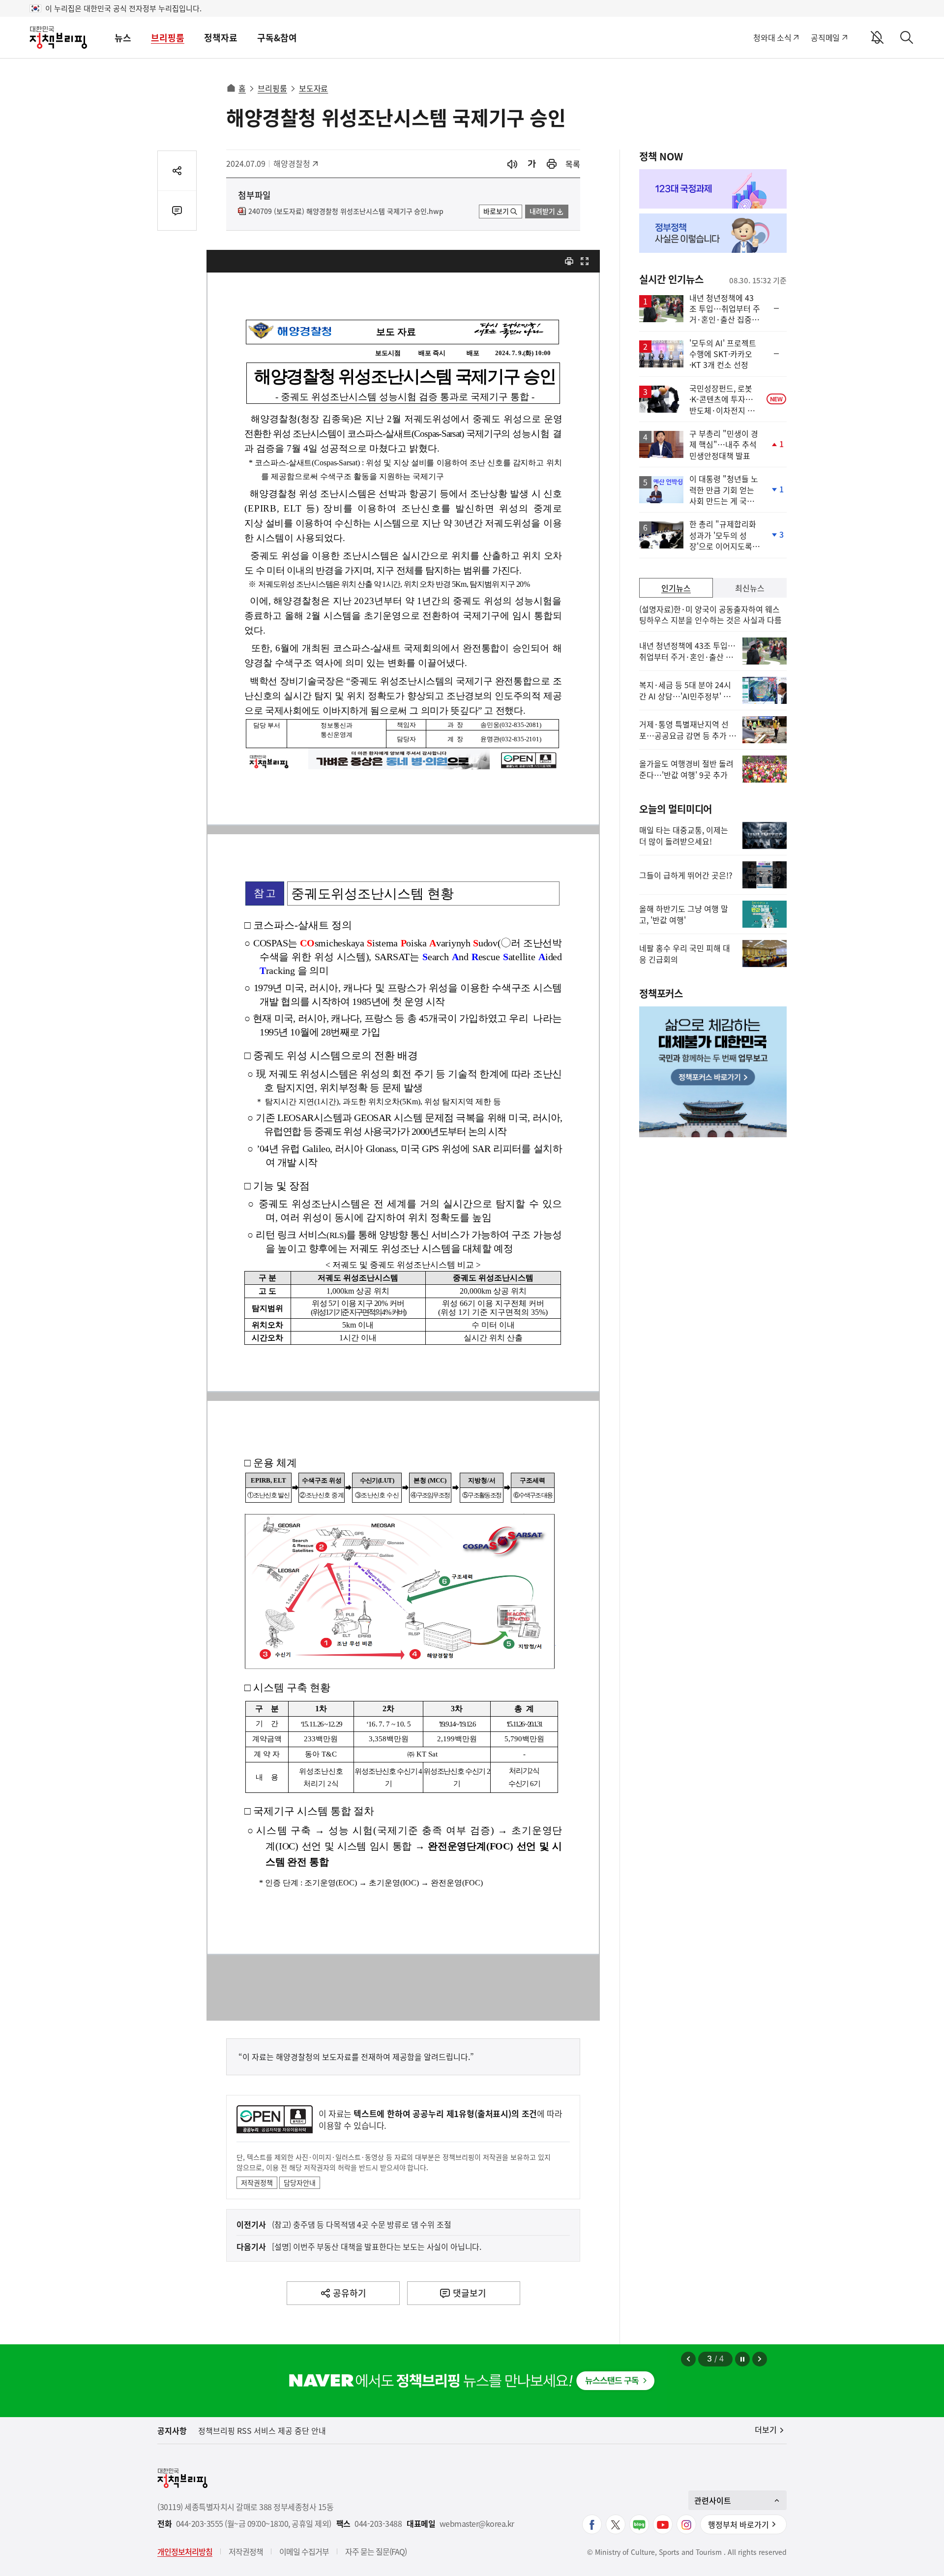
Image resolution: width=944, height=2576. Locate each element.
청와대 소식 (772, 37)
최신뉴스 (750, 588)
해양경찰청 (295, 163)
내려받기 (542, 211)
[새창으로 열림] (552, 164)
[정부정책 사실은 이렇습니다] (713, 233)
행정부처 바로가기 (738, 2524)
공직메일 (825, 37)
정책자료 (221, 38)
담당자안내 (300, 2182)
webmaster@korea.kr (477, 2524)
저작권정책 (257, 2182)
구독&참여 (277, 38)
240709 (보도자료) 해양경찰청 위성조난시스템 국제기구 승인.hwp (346, 212)
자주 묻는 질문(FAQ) (376, 2551)
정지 (742, 2359)
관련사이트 (713, 2500)
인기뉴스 (676, 588)
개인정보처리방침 (185, 2551)
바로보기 (496, 211)
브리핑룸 (168, 38)
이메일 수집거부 (304, 2551)
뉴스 (123, 38)
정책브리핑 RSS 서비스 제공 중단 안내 (262, 2430)
